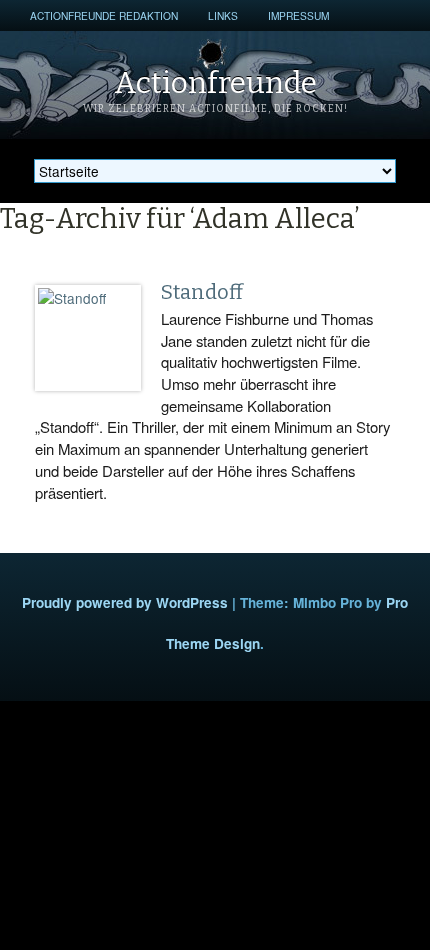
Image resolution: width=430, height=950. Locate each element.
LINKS (223, 15)
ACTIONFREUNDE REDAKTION (104, 15)
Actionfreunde (215, 83)
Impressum (298, 15)
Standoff (202, 292)
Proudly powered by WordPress (125, 602)
